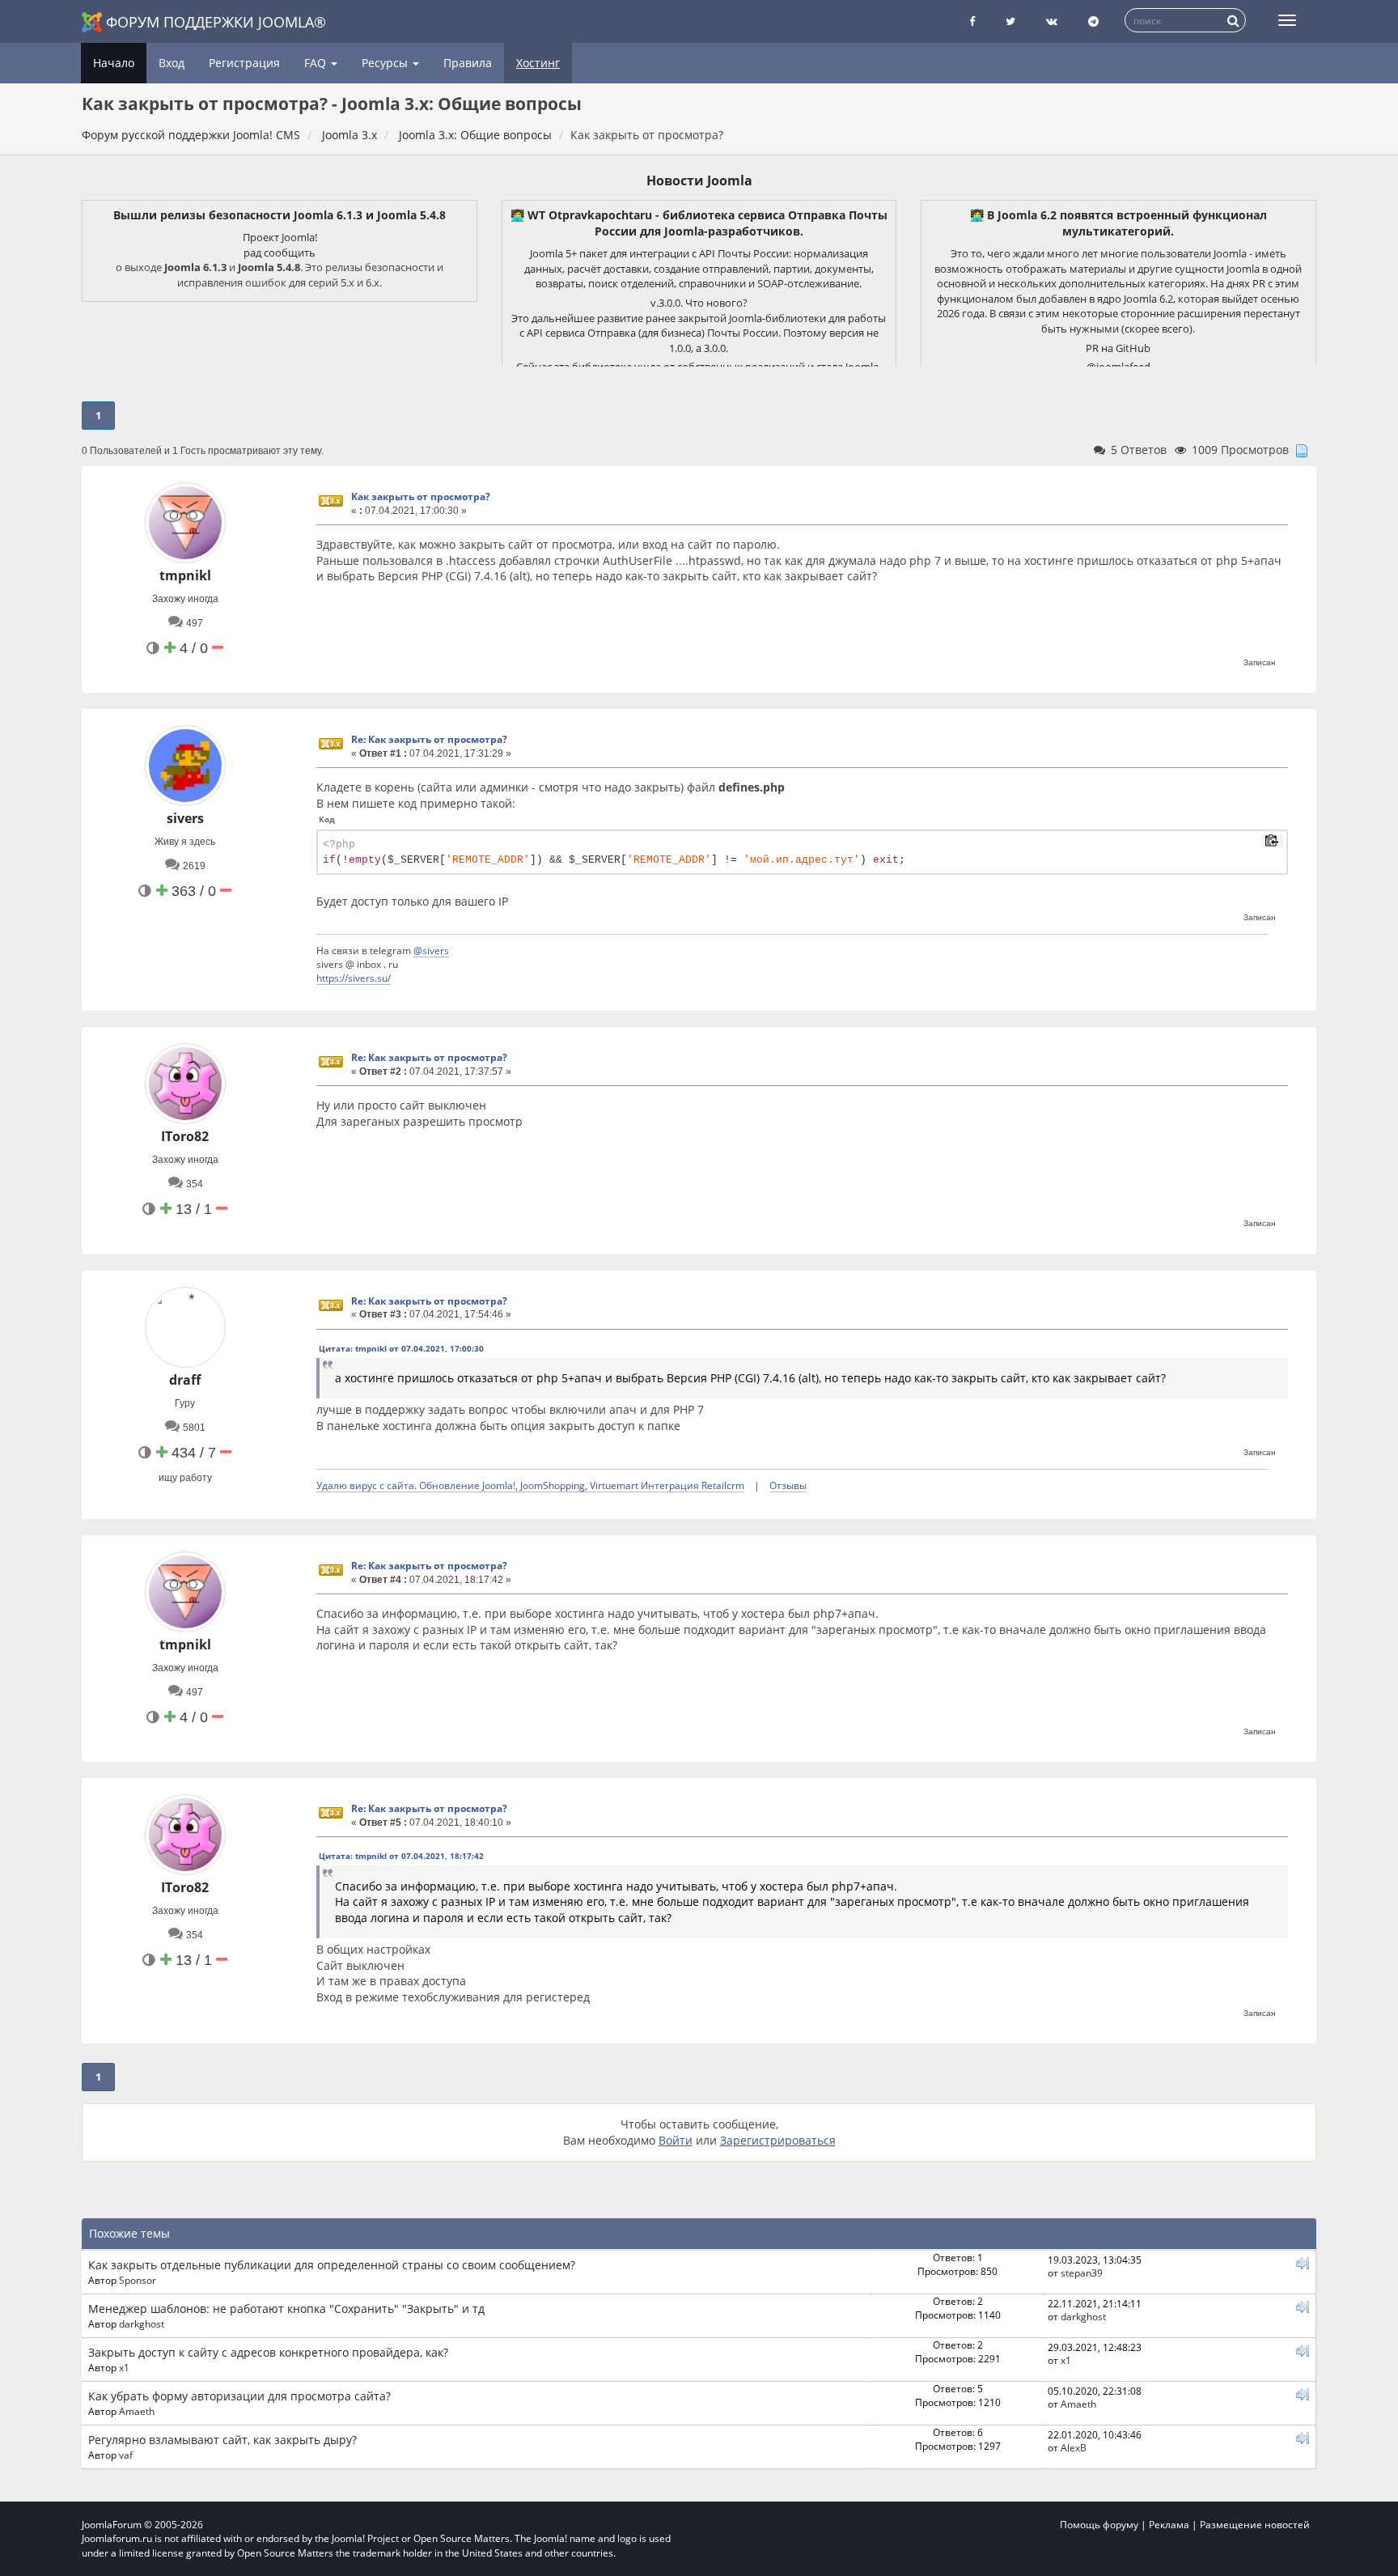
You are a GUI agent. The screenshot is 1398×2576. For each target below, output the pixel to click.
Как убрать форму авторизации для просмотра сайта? (239, 2396)
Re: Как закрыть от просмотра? (429, 739)
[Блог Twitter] (1010, 21)
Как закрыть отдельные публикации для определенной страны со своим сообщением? (332, 2265)
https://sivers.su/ (354, 978)
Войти (676, 2140)
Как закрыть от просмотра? (421, 497)
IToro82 (185, 1136)
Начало (114, 63)
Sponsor (138, 2280)
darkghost (142, 2323)
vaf (126, 2455)
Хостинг (538, 63)
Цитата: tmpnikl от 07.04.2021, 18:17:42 (401, 1856)
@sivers (431, 950)
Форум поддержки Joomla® (216, 22)
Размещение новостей (1255, 2525)
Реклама (1169, 2525)
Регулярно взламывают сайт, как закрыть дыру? (222, 2440)
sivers (185, 818)
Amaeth (137, 2411)
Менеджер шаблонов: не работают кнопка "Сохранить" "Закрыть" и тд (286, 2309)
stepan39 (1082, 2273)
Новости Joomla (699, 180)
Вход (172, 63)
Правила (468, 63)
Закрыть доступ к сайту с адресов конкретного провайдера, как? (268, 2352)
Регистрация (244, 63)
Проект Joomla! (280, 237)
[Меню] (1287, 20)
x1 (124, 2367)
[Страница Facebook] (972, 21)
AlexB (1074, 2447)
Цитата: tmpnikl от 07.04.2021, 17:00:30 (401, 1348)
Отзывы (788, 1485)
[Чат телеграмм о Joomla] (1093, 21)
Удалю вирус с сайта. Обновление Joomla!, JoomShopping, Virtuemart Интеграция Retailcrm (530, 1485)
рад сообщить (280, 253)
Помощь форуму (1099, 2525)
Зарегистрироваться (778, 2140)
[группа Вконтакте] (1052, 21)
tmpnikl (185, 575)
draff (185, 1380)
